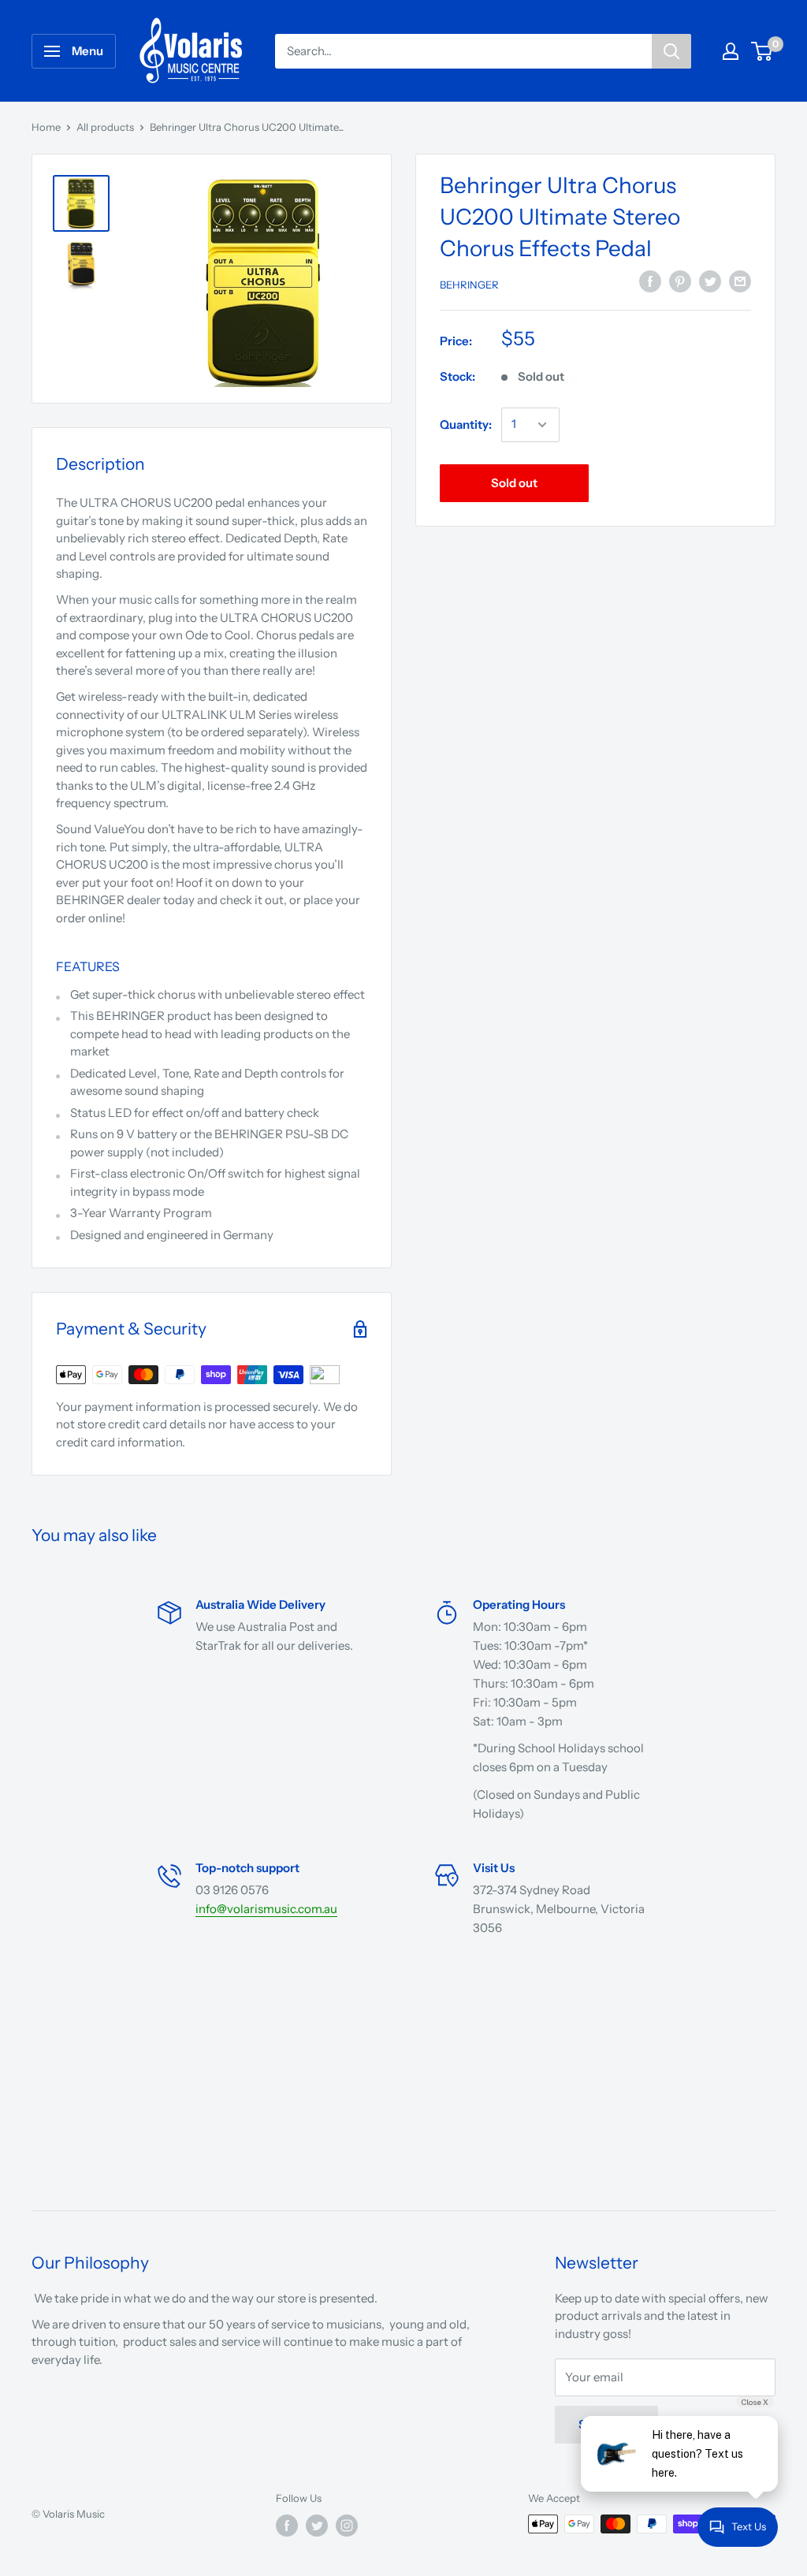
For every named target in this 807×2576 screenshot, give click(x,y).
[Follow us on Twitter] (317, 2526)
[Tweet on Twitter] (710, 281)
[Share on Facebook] (650, 281)
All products (105, 127)
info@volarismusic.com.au (266, 1909)
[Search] (671, 51)
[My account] (731, 51)
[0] (762, 51)
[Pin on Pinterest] (680, 281)
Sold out (514, 483)
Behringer (469, 285)
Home (46, 127)
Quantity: (466, 424)
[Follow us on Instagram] (347, 2526)
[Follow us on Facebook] (287, 2526)
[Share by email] (740, 281)
